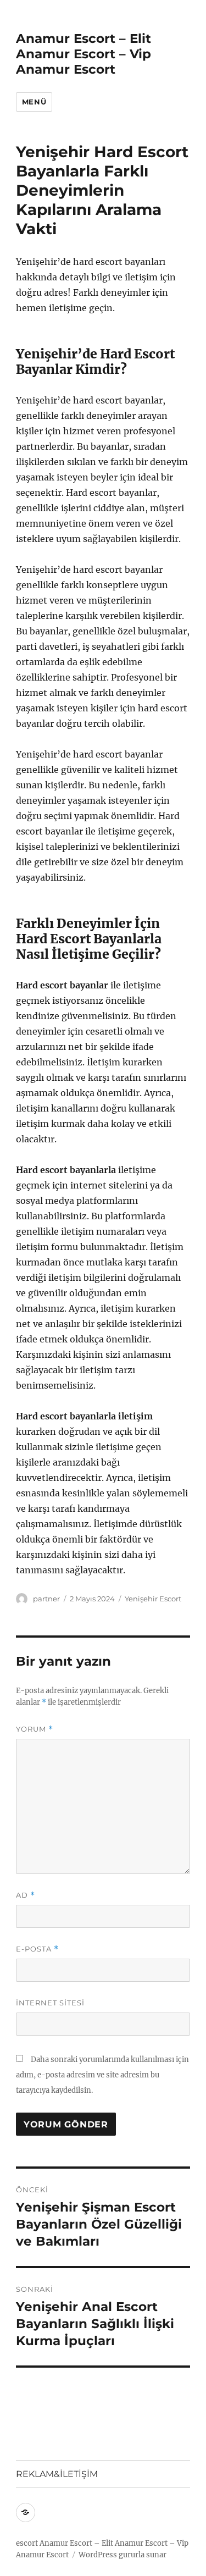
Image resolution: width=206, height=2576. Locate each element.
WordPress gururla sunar (123, 2555)
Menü (34, 102)
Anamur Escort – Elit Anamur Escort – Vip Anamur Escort (83, 54)
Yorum (35, 1729)
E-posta (37, 1949)
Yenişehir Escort (153, 1599)
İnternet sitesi (50, 2003)
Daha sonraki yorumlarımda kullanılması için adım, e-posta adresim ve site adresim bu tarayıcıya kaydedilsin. (102, 2075)
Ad (26, 1895)
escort (27, 2543)
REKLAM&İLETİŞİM (57, 2474)
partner (46, 1599)
